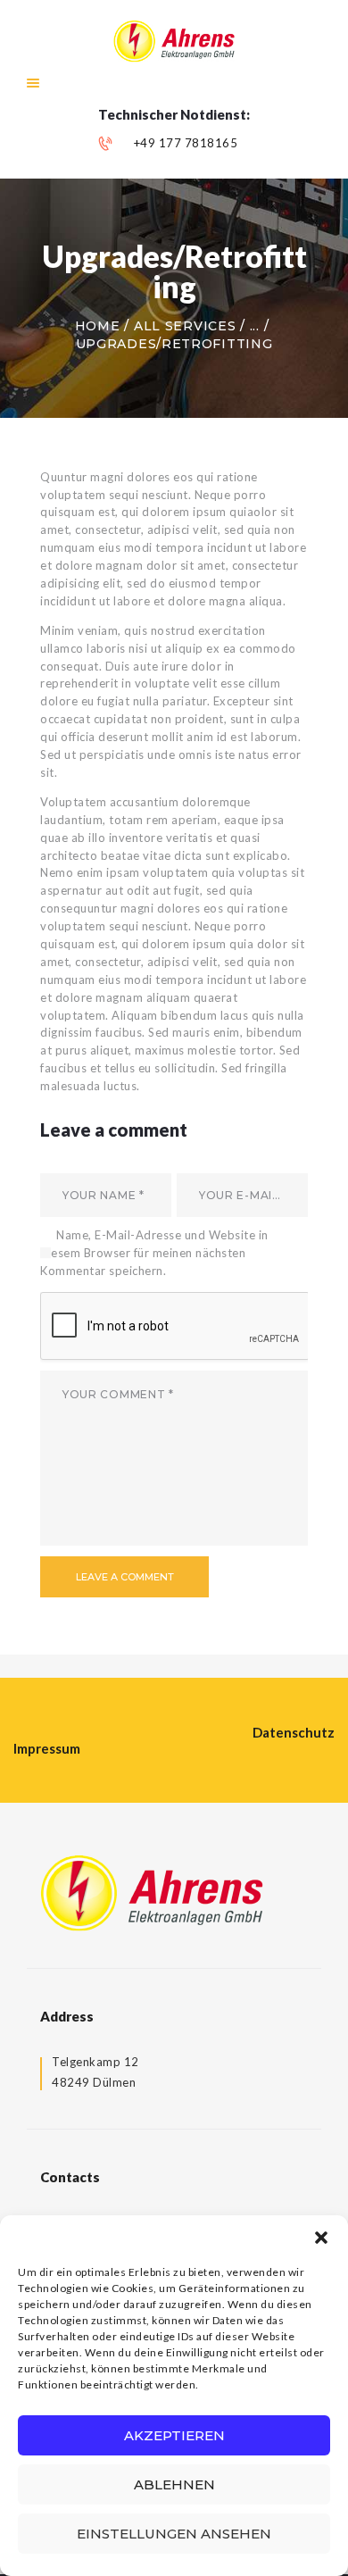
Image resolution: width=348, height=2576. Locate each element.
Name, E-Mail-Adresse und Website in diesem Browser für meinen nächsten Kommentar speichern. (154, 1253)
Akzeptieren (174, 2435)
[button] (321, 2238)
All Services (185, 326)
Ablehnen (174, 2484)
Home (98, 326)
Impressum (47, 1748)
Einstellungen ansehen (174, 2534)
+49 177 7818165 (186, 143)
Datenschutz (294, 1732)
